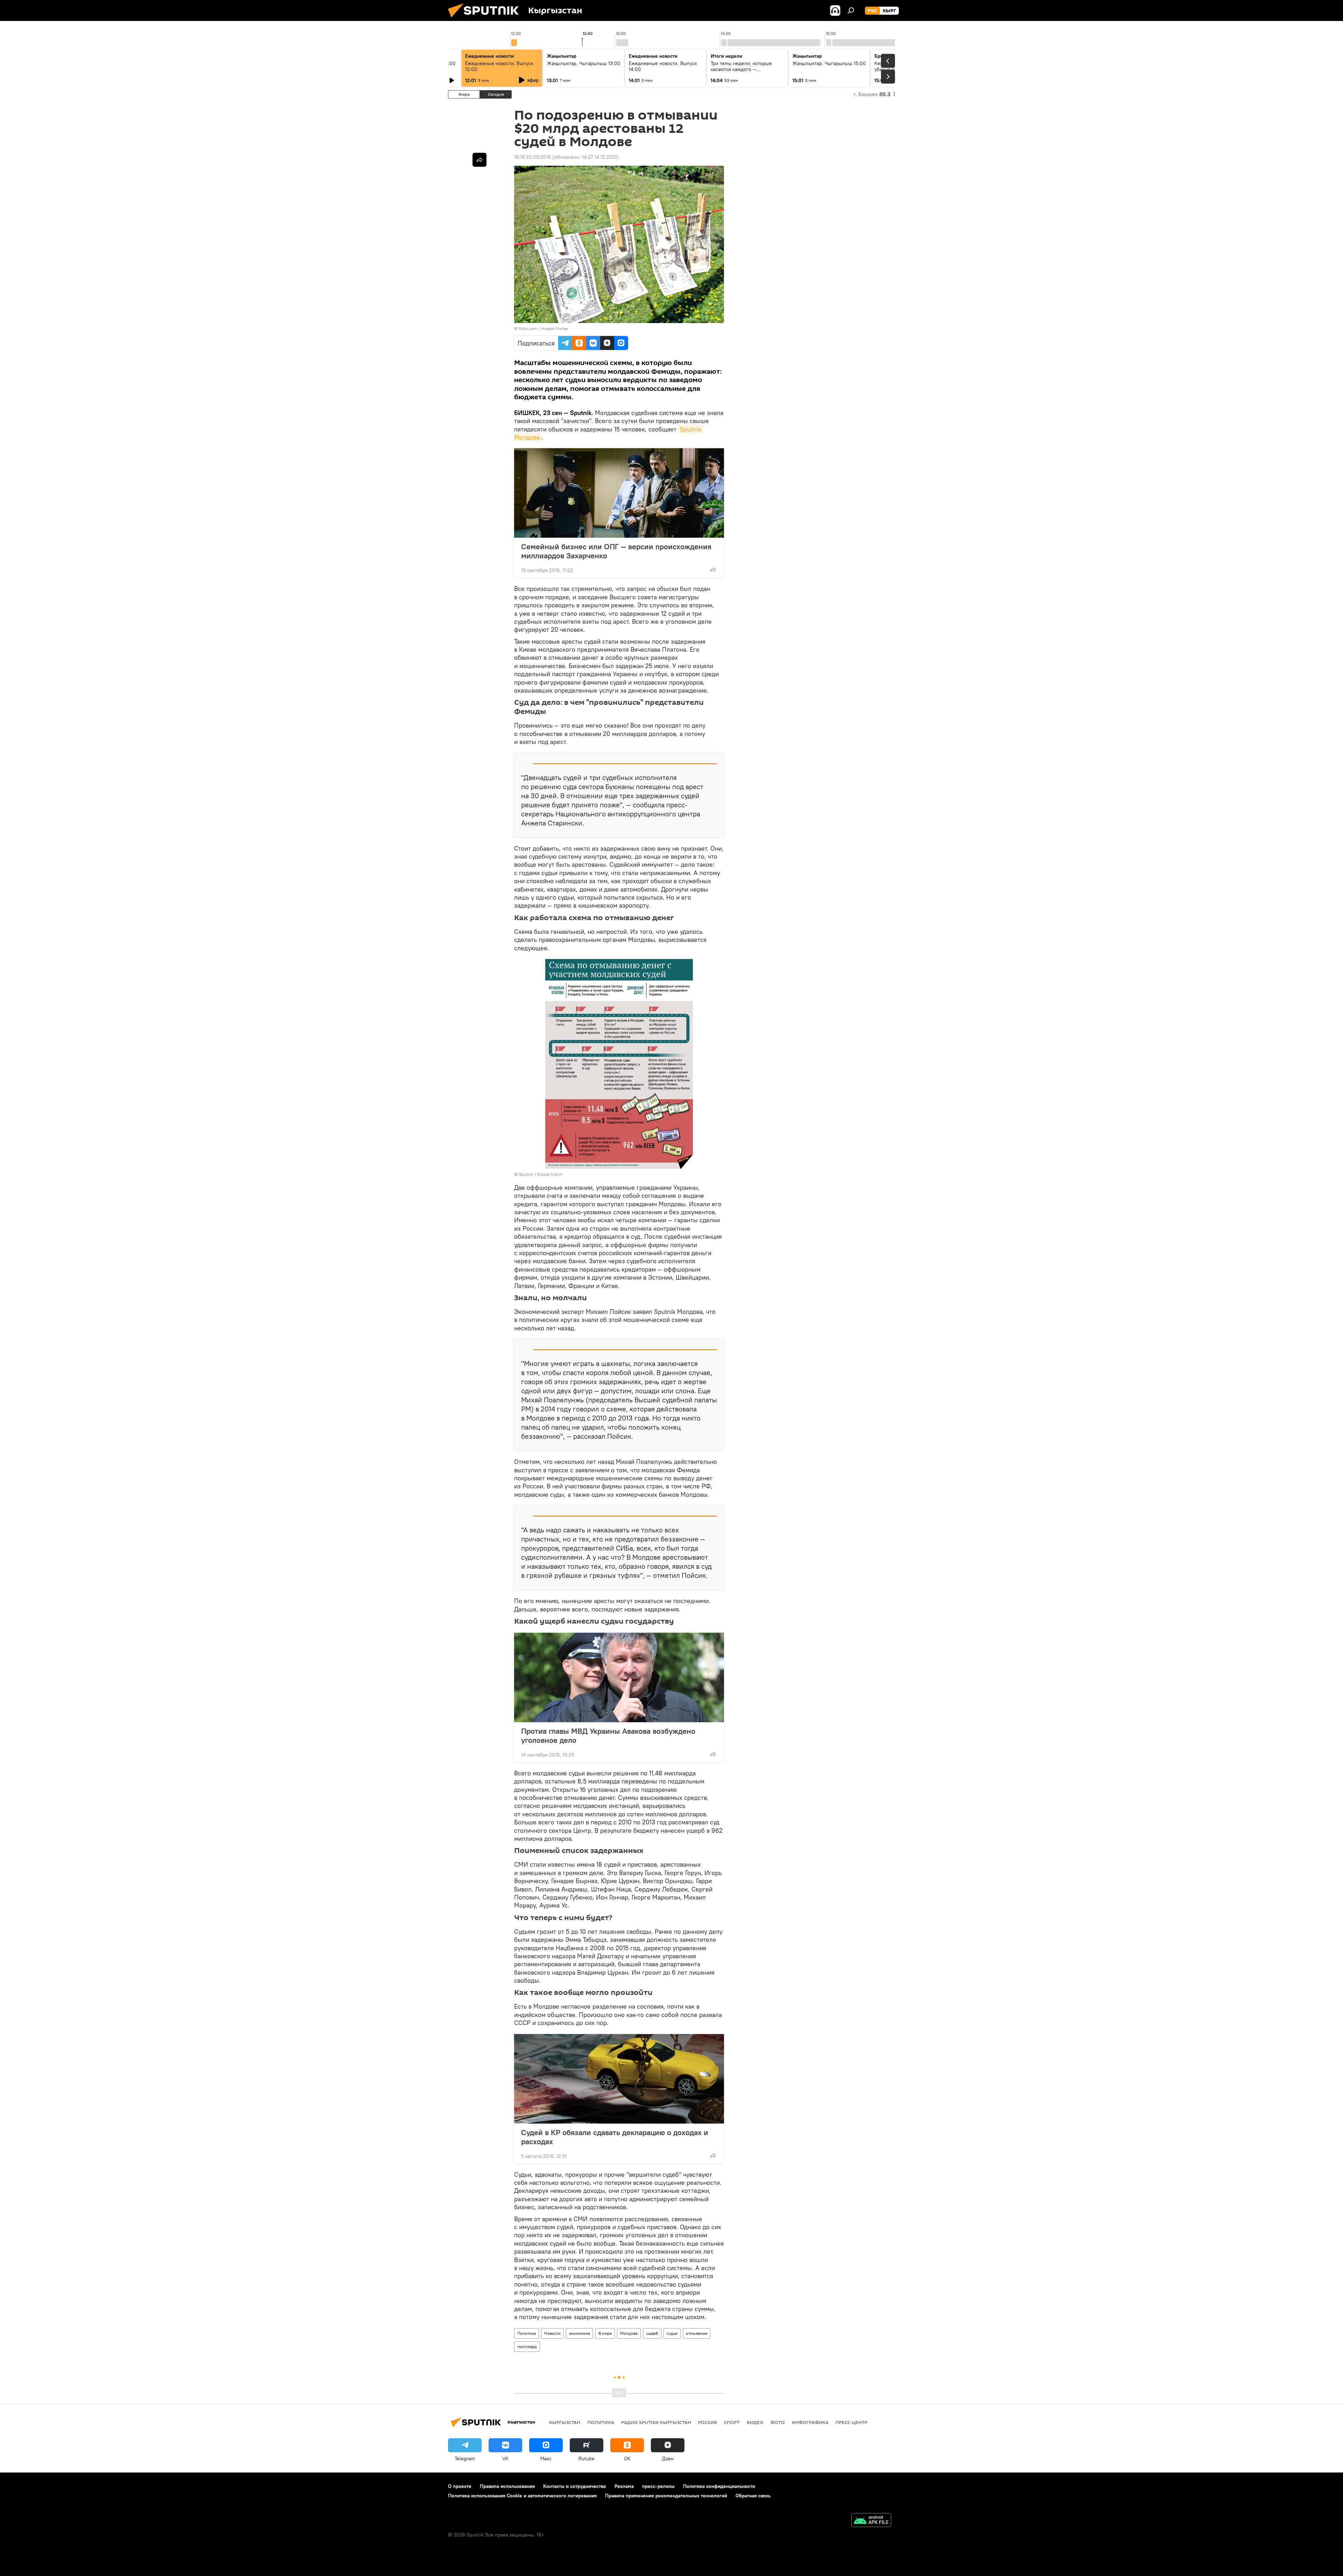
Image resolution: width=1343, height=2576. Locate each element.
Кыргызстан (565, 2422)
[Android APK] (871, 2521)
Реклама (624, 2486)
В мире (605, 2333)
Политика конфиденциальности (719, 2486)
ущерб (652, 2333)
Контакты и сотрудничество (575, 2486)
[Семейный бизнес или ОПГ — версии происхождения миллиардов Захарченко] (619, 493)
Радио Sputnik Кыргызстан (656, 2422)
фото (778, 2422)
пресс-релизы (658, 2486)
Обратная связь (753, 2496)
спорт (732, 2422)
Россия (708, 2422)
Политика (527, 2333)
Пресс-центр (851, 2422)
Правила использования (507, 2486)
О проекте (460, 2486)
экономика (580, 2333)
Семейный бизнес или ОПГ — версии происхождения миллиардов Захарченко (616, 551)
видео (755, 2422)
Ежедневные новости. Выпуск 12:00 (499, 66)
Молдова (629, 2333)
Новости (552, 2333)
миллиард (527, 2346)
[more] (713, 570)
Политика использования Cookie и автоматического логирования (522, 2496)
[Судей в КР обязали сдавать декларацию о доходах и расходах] (619, 2079)
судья (672, 2333)
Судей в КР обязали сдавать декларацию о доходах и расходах (615, 2137)
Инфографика (810, 2422)
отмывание (697, 2333)
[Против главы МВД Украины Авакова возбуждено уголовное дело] (619, 1677)
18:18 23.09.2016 (532, 157)
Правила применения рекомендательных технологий (666, 2496)
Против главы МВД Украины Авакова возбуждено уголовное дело (608, 1736)
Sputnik (526, 1174)
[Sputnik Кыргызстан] (486, 19)
